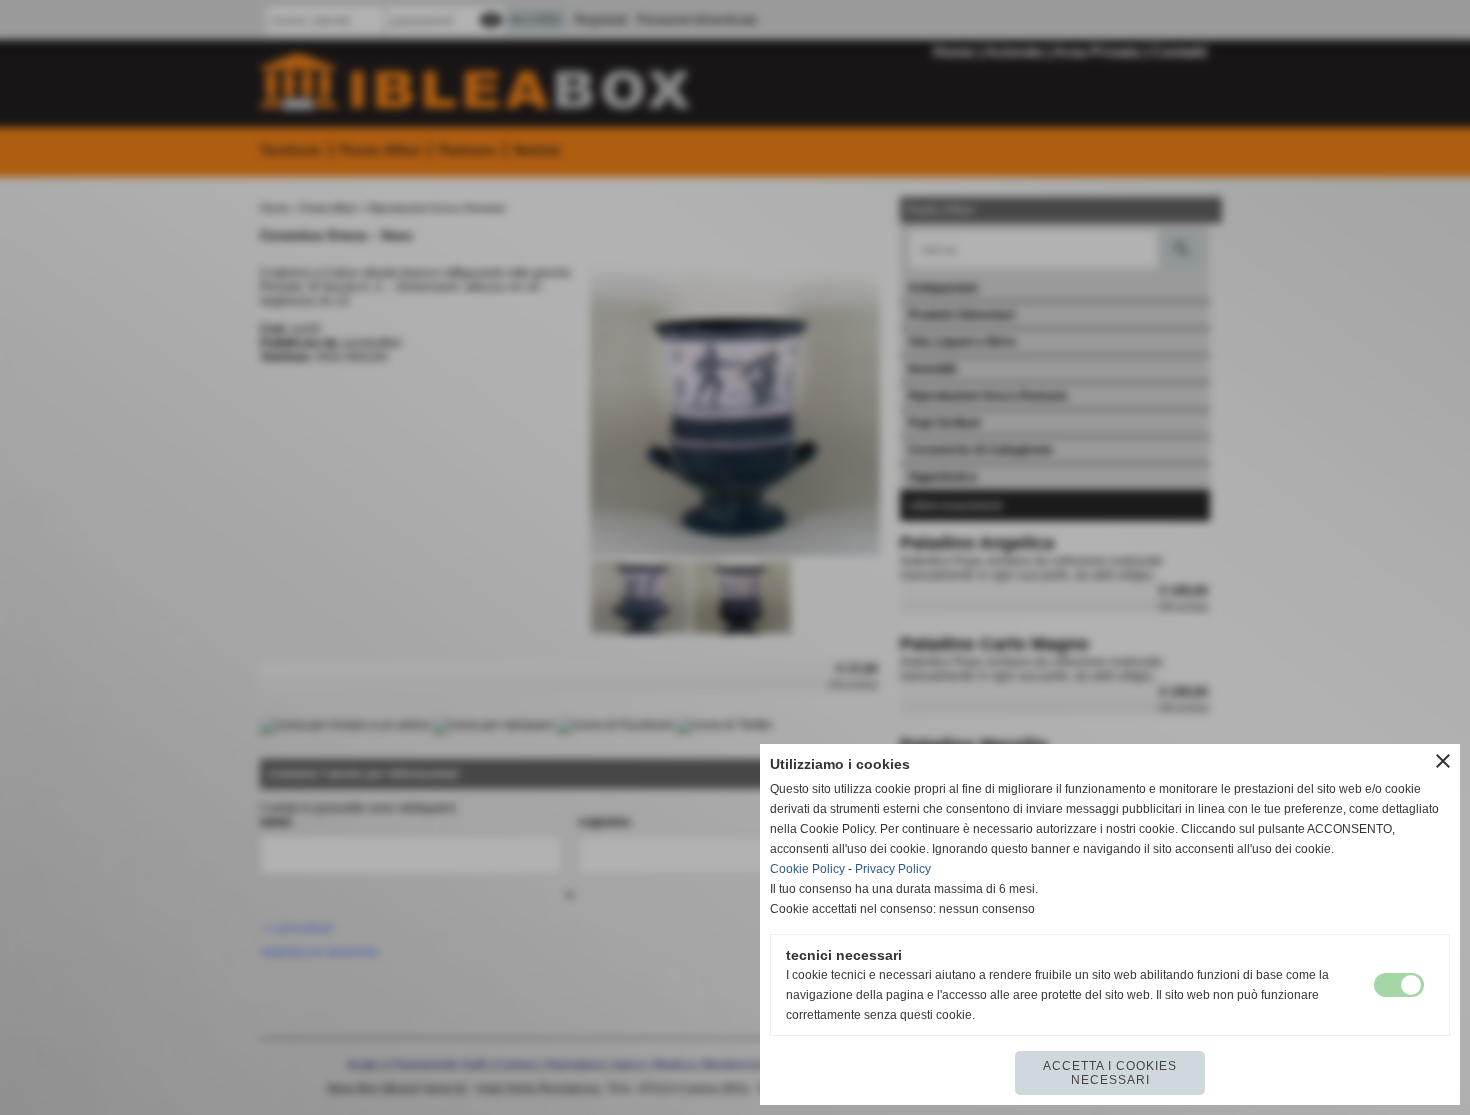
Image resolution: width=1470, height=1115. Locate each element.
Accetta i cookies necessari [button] (1110, 1073)
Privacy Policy (893, 869)
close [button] (1443, 761)
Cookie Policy (807, 869)
